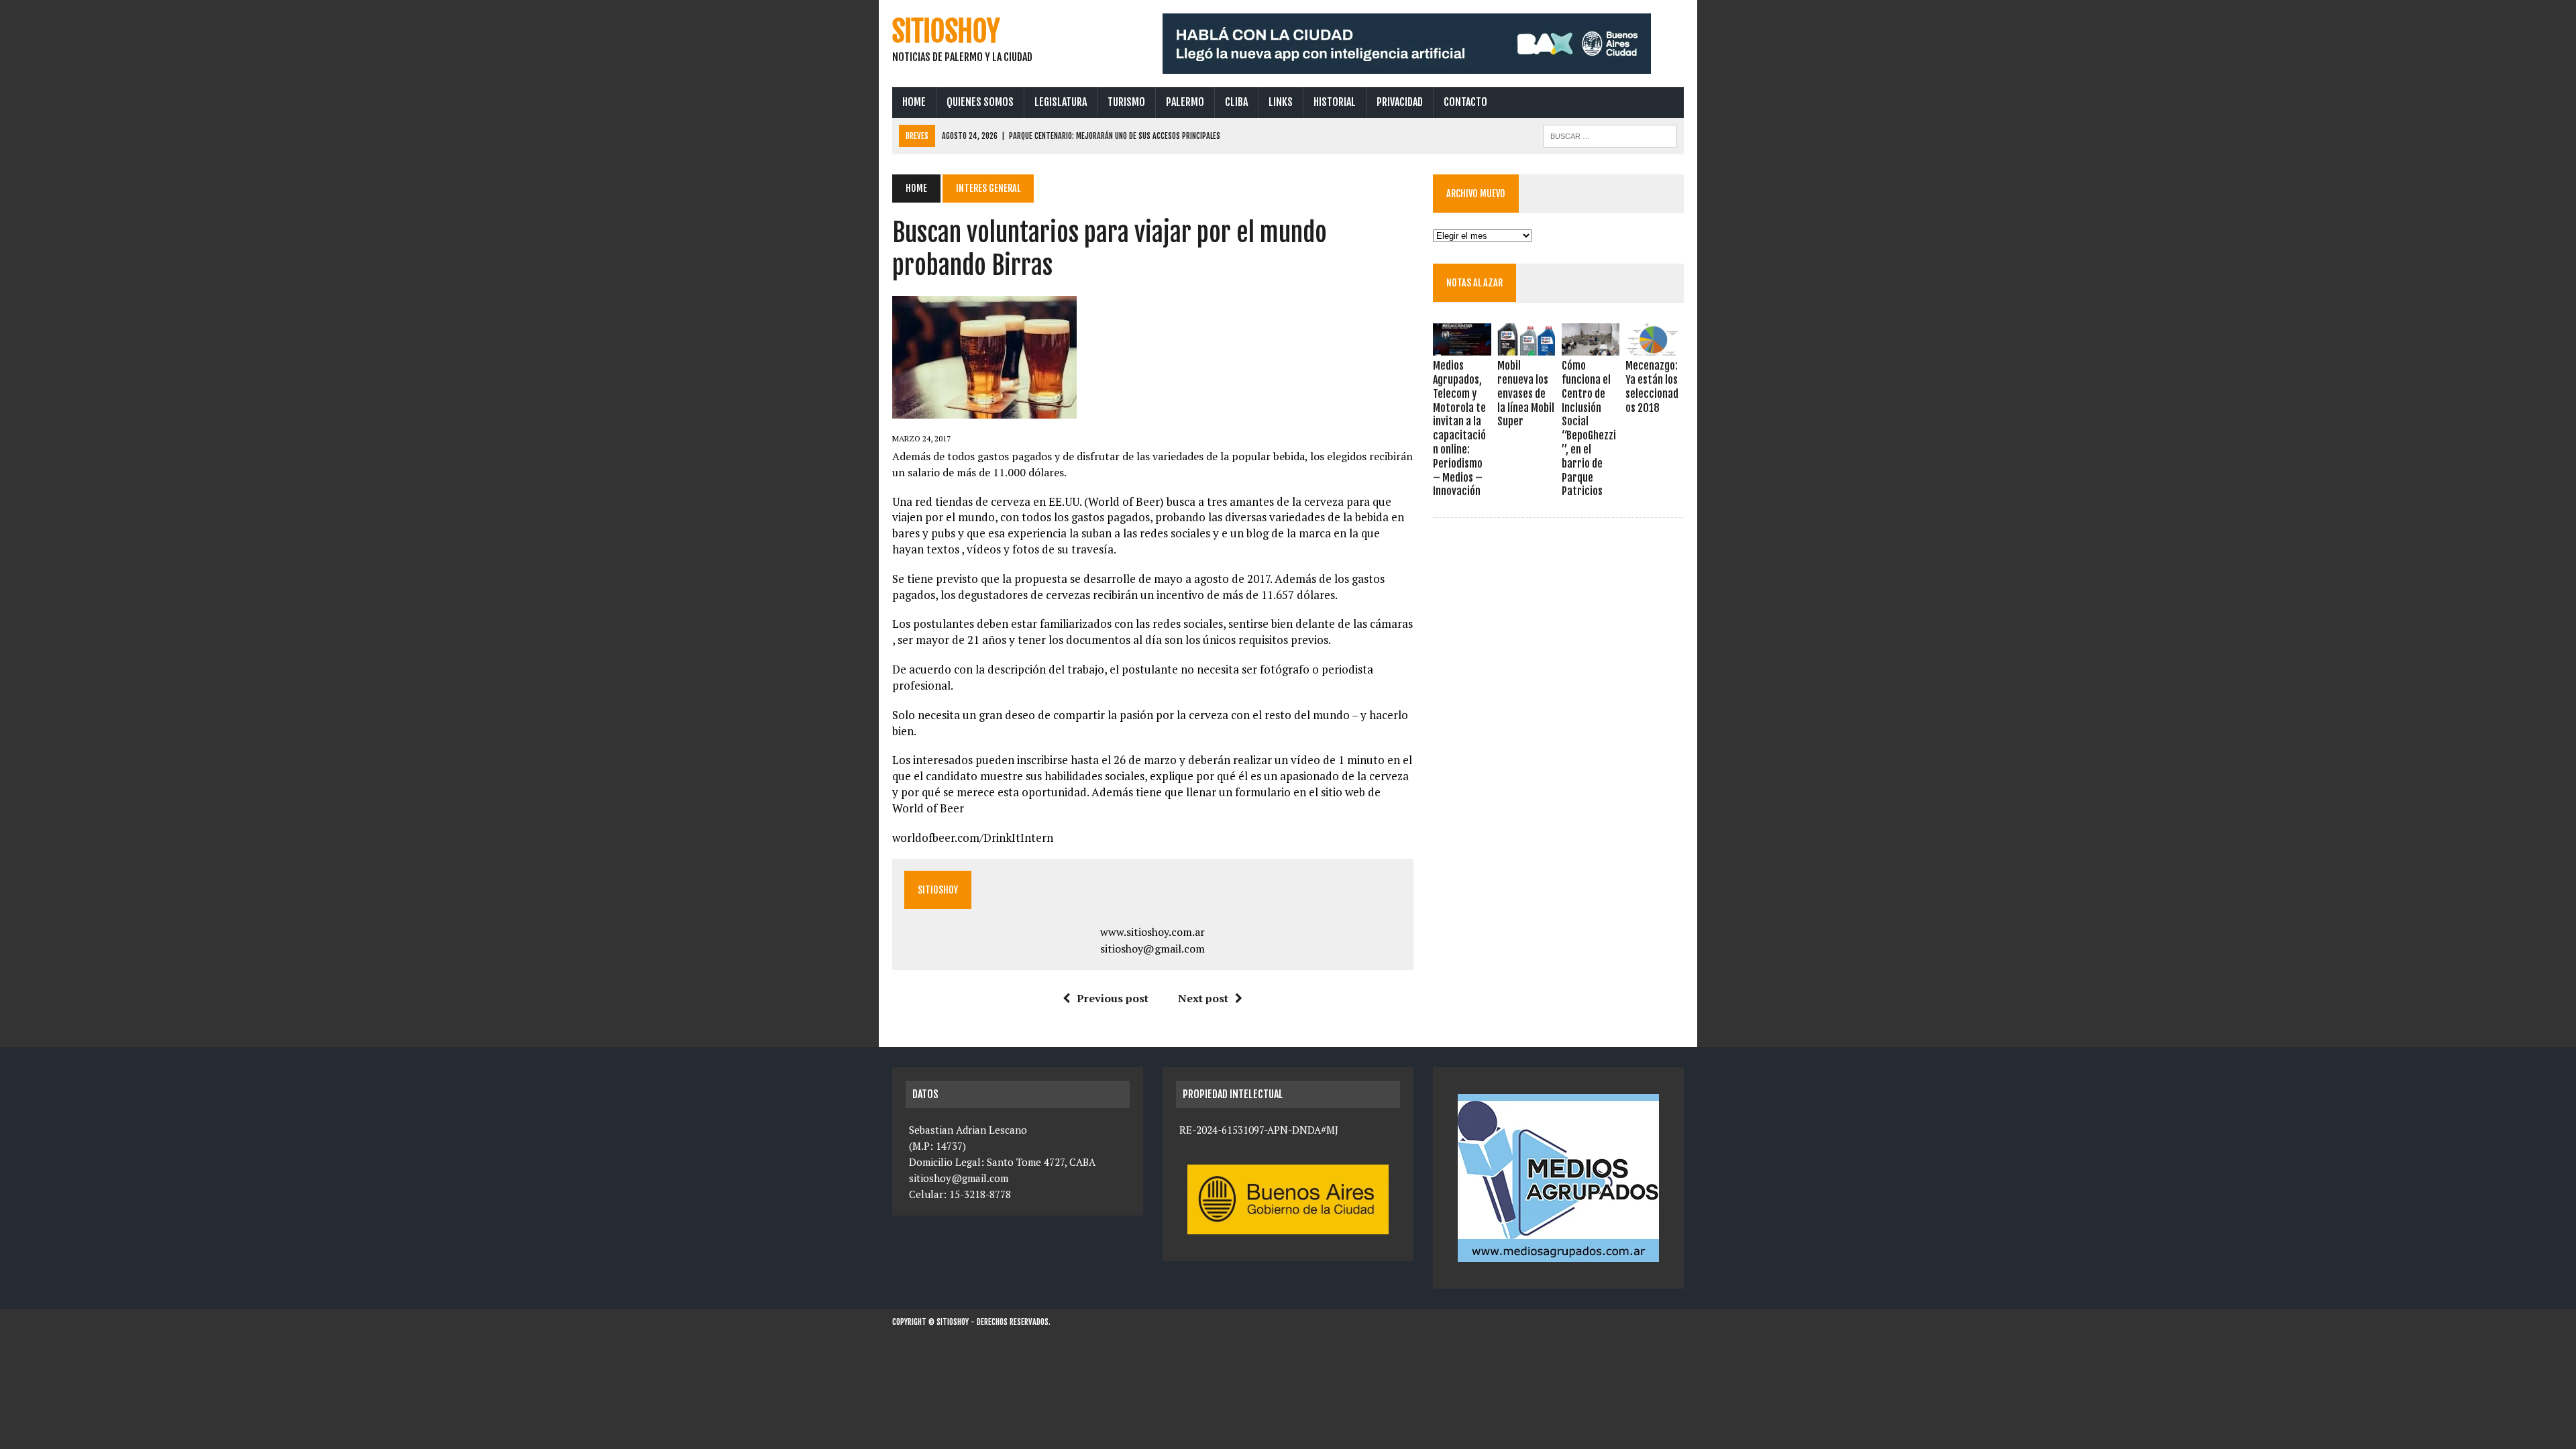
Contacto (1465, 102)
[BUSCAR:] (1610, 135)
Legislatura (1061, 102)
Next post (1203, 998)
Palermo (1185, 102)
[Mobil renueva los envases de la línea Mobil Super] (1526, 347)
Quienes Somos (980, 102)
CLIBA (1236, 102)
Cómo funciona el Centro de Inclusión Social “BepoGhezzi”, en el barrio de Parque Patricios (1589, 428)
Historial (1335, 102)
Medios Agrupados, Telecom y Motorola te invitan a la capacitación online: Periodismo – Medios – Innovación (1459, 428)
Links (1281, 102)
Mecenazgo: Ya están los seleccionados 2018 (1652, 386)
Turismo (1126, 102)
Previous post (1113, 998)
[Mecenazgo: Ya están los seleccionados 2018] (1654, 347)
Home (914, 102)
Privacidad (1400, 102)
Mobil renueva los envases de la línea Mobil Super (1526, 393)
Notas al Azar (1474, 283)
